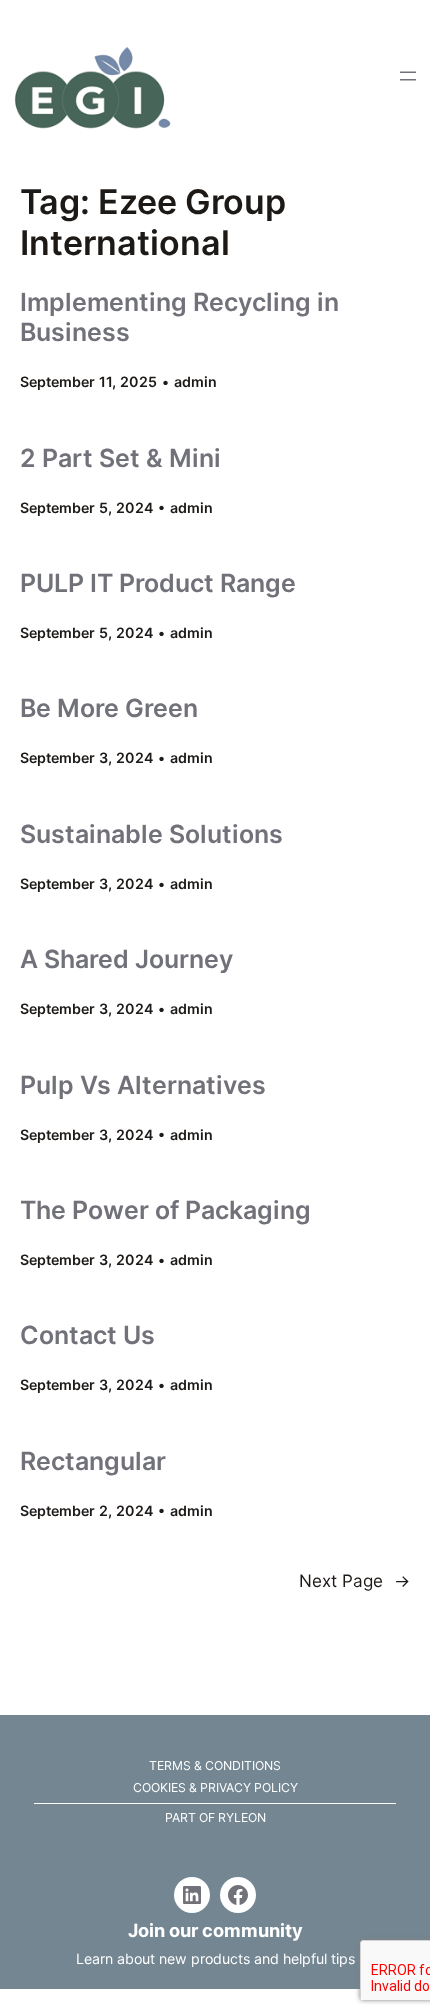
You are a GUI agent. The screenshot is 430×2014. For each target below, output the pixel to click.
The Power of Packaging (165, 1210)
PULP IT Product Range (158, 583)
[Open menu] (408, 76)
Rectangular (93, 1461)
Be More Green (109, 708)
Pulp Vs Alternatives (143, 1085)
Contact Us (87, 1335)
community (252, 1930)
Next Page (354, 1580)
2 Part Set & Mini (120, 458)
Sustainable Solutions (151, 834)
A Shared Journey (126, 959)
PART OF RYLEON (215, 1817)
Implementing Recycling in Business (179, 317)
